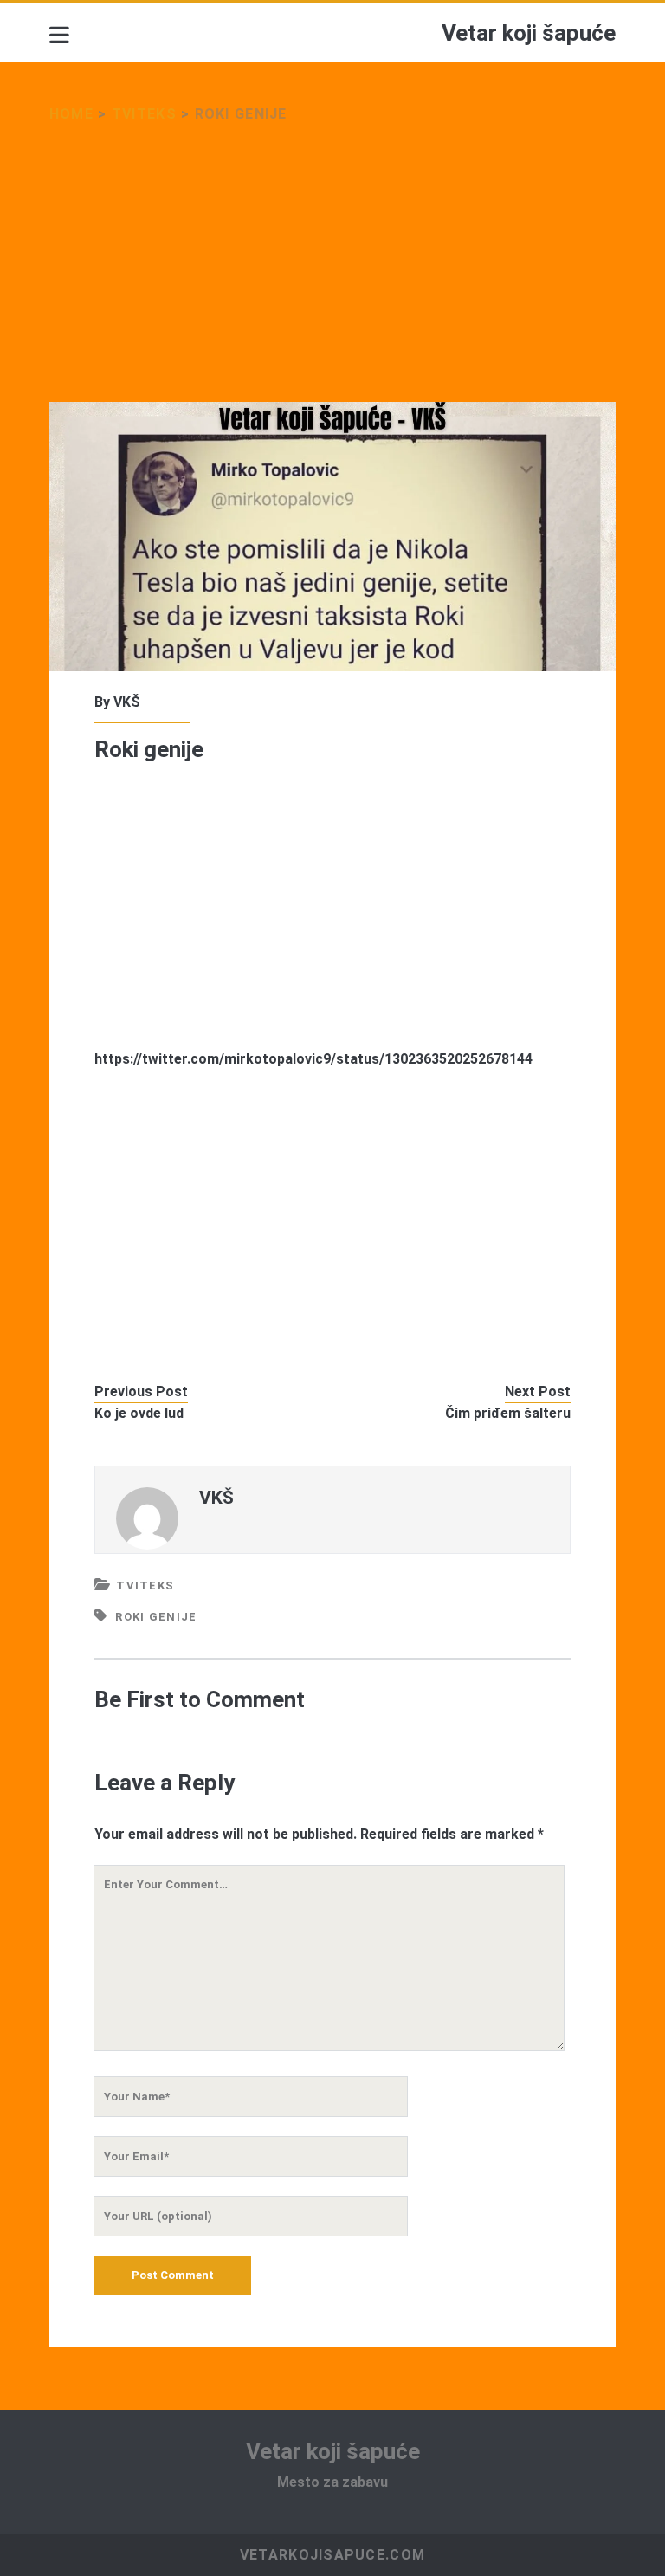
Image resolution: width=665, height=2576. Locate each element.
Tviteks (144, 114)
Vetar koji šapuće (529, 33)
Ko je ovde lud (139, 1413)
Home (71, 114)
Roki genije (156, 1617)
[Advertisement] (332, 274)
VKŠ (127, 702)
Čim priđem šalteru (508, 1413)
